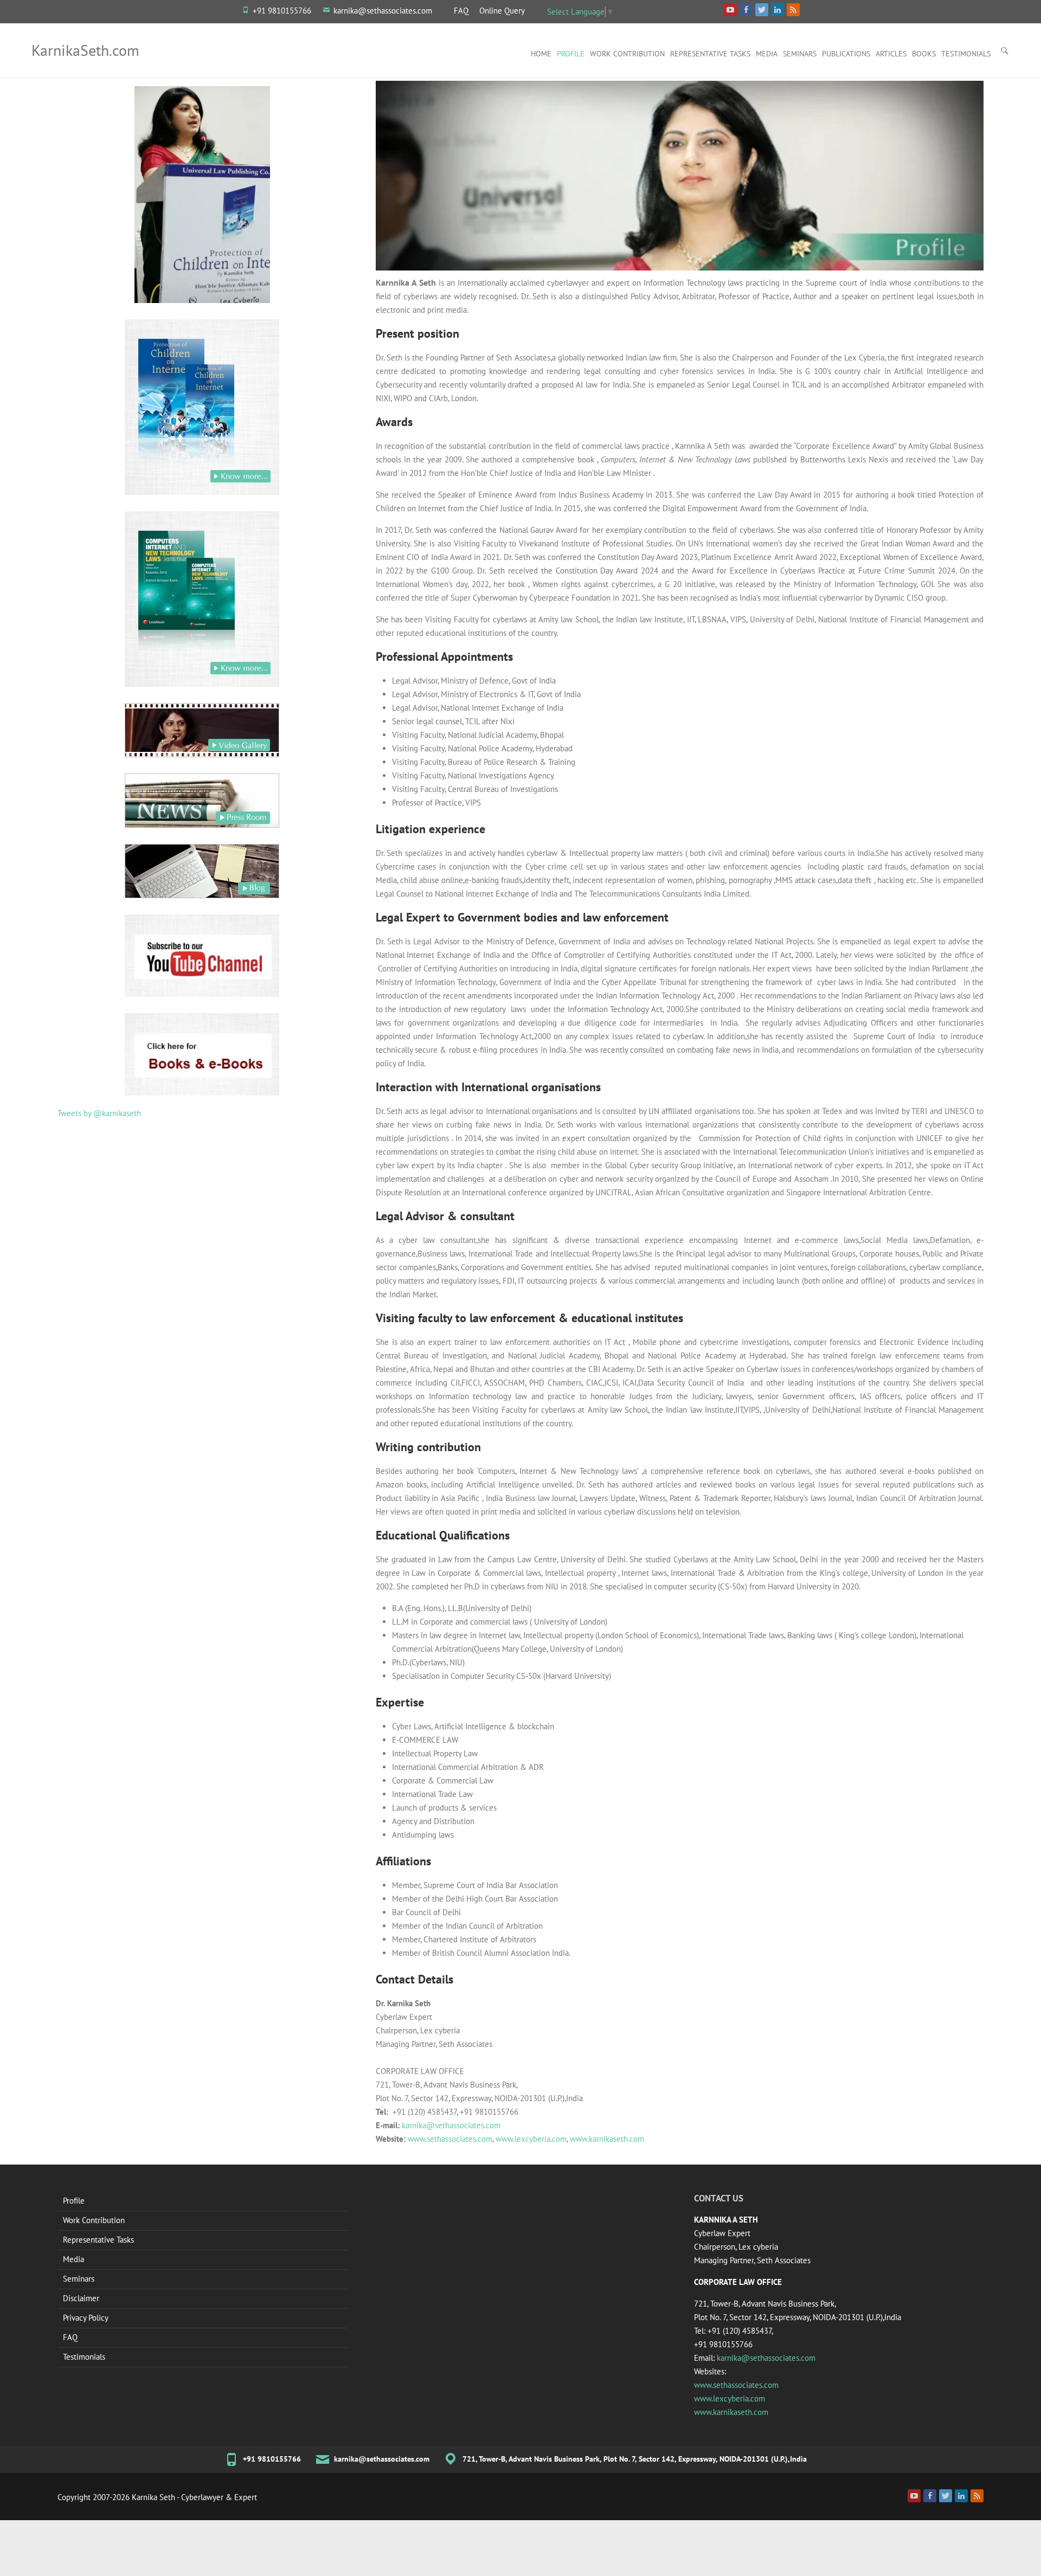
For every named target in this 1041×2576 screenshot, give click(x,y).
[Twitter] (946, 2496)
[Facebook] (930, 2496)
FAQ (461, 11)
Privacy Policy (86, 2318)
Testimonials (966, 54)
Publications (846, 54)
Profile (571, 54)
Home (541, 54)
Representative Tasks (710, 54)
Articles (891, 54)
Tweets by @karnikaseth (99, 1113)
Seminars (800, 54)
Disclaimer (81, 2298)
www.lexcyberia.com (531, 2139)
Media (767, 54)
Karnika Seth (153, 2497)
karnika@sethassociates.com (383, 11)
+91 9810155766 (282, 11)
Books (924, 54)
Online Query (502, 11)
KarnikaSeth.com (85, 50)
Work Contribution (627, 54)
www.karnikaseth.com (607, 2139)
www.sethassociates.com (450, 2139)
